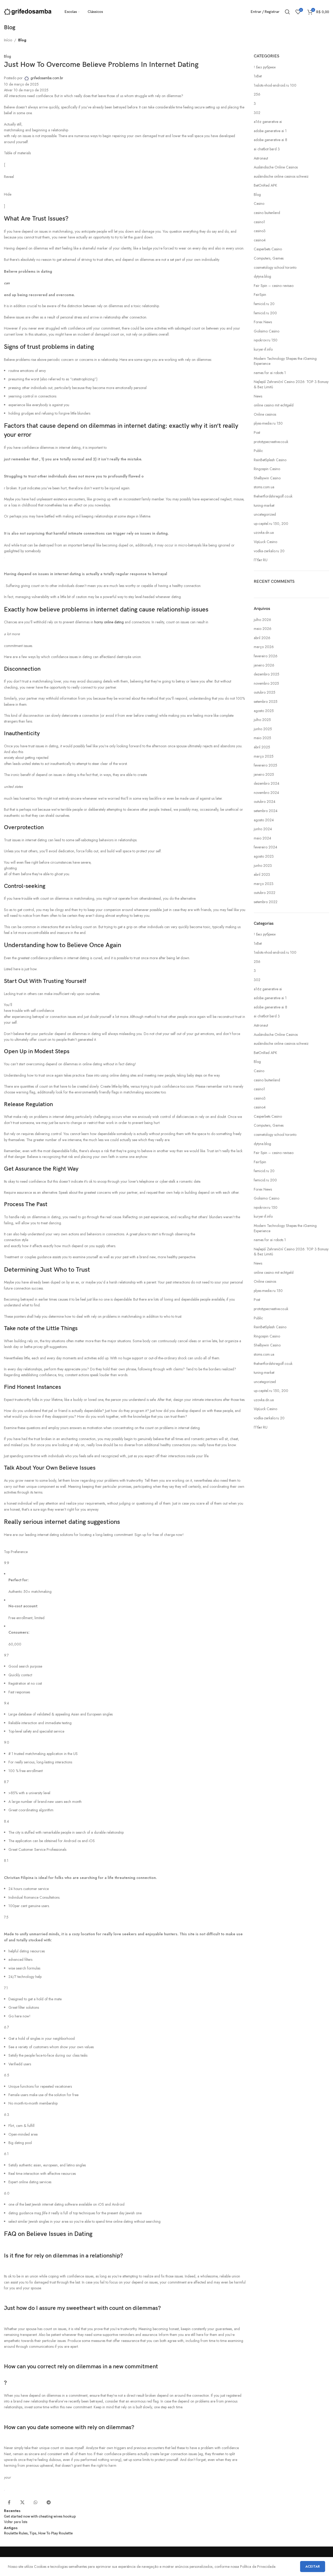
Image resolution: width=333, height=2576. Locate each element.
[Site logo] (28, 11)
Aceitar (313, 2566)
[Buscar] (287, 12)
